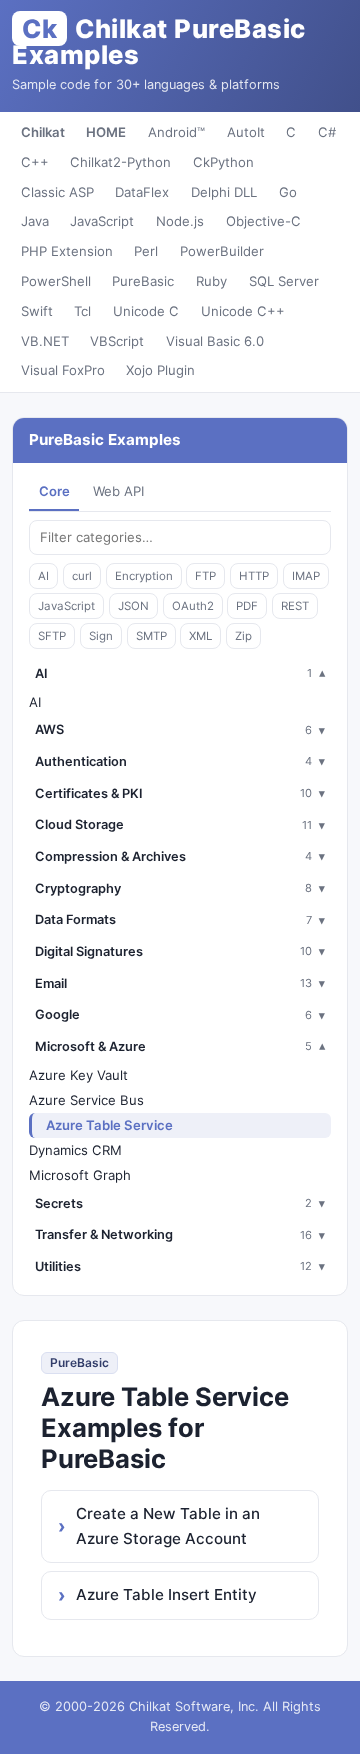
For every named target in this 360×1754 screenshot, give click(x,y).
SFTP (52, 636)
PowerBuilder (222, 251)
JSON (133, 606)
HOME (106, 132)
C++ (35, 162)
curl (82, 576)
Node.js (180, 221)
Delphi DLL (224, 192)
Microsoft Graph (80, 1175)
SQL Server (284, 281)
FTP (205, 576)
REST (295, 606)
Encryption (144, 576)
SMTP (151, 636)
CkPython (223, 162)
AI (43, 576)
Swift (37, 311)
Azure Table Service (109, 1125)
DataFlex (142, 192)
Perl (146, 251)
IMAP (306, 576)
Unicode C (146, 311)
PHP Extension (67, 251)
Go (288, 192)
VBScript (117, 341)
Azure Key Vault (78, 1075)
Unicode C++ (243, 311)
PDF (247, 606)
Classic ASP (57, 192)
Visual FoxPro (63, 370)
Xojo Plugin (160, 370)
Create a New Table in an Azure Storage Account (168, 1525)
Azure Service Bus (86, 1100)
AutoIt (246, 132)
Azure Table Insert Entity (166, 1594)
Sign (101, 636)
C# (327, 132)
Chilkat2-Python (120, 162)
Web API (118, 491)
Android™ (176, 132)
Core (54, 491)
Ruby (211, 281)
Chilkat (43, 132)
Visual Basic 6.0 (215, 341)
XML (200, 636)
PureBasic (143, 281)
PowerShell (56, 281)
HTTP (254, 576)
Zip (243, 636)
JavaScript (102, 221)
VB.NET (45, 341)
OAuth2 (193, 606)
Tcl (82, 311)
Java (35, 221)
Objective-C (263, 221)
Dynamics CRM (75, 1150)
